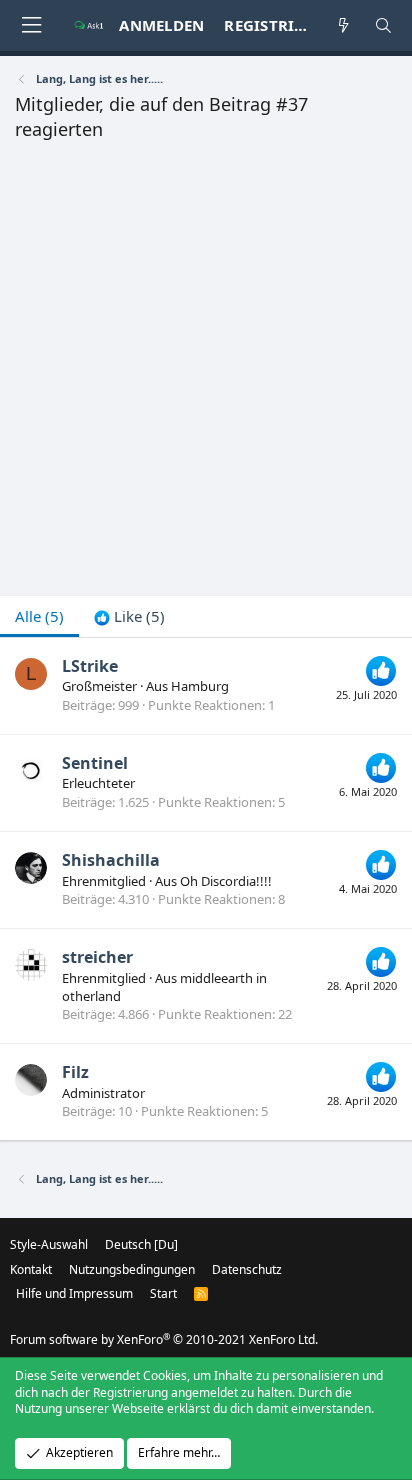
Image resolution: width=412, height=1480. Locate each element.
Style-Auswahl (49, 1244)
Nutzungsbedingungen (132, 1269)
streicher (97, 957)
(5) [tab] (39, 616)
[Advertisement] (206, 374)
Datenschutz (247, 1269)
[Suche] (383, 25)
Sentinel (95, 763)
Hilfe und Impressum (74, 1293)
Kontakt (31, 1269)
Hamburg (200, 686)
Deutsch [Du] (141, 1244)
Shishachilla (111, 860)
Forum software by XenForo (164, 1339)
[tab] (129, 616)
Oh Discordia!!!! (226, 881)
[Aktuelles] (343, 25)
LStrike (90, 666)
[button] (31, 25)
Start (163, 1293)
